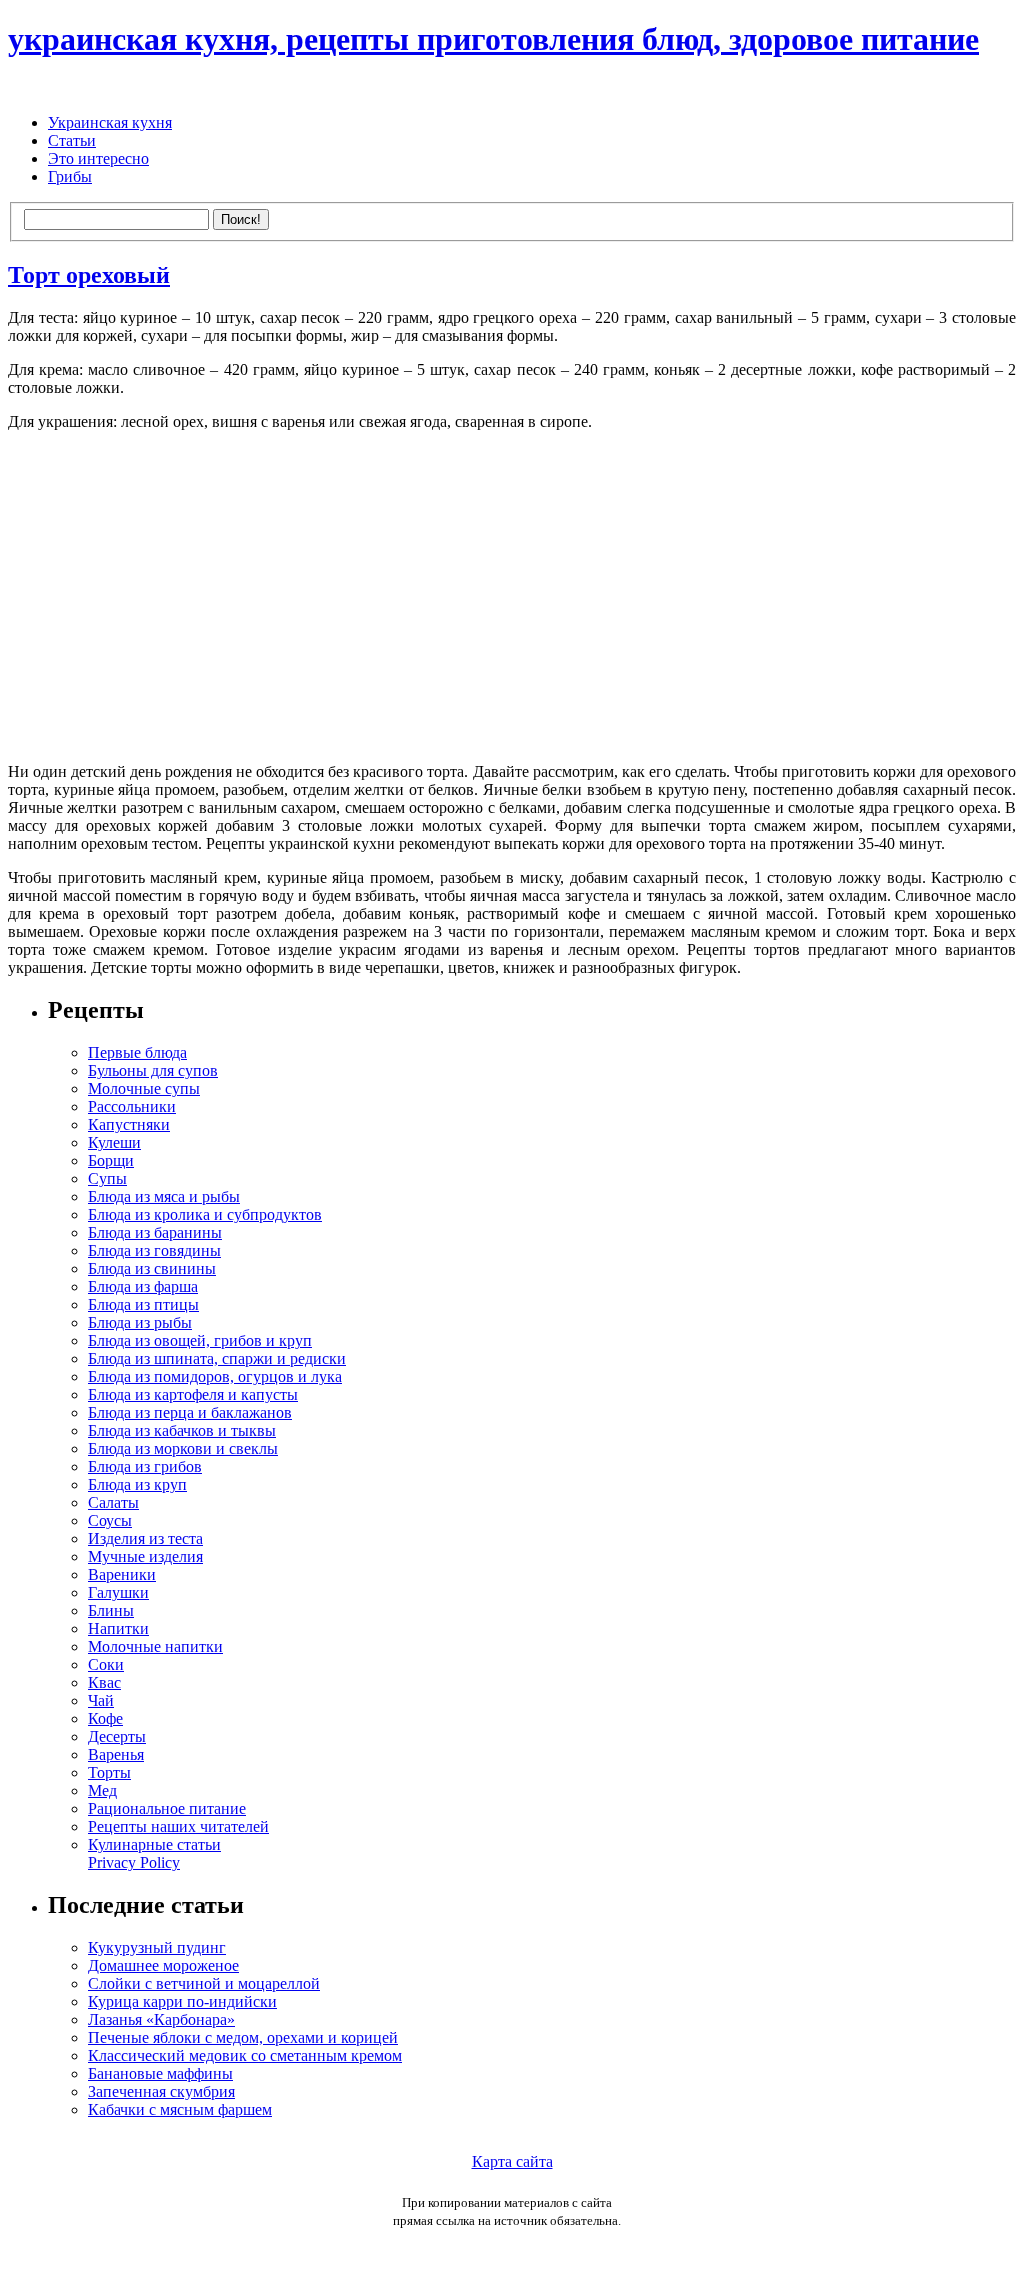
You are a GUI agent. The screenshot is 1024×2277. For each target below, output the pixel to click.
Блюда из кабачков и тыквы (182, 1430)
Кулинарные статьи (154, 1844)
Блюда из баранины (155, 1232)
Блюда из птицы (143, 1304)
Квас (104, 1682)
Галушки (118, 1592)
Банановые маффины (160, 2073)
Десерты (117, 1736)
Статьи (72, 140)
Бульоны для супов (153, 1070)
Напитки (118, 1628)
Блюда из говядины (154, 1250)
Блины (111, 1610)
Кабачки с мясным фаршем (180, 2109)
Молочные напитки (155, 1646)
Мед (102, 1790)
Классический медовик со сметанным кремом (245, 2055)
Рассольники (132, 1106)
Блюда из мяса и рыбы (164, 1196)
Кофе (105, 1718)
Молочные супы (144, 1088)
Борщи (111, 1160)
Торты (109, 1772)
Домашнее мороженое (163, 1965)
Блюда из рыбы (140, 1322)
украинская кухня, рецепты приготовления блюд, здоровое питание (493, 39)
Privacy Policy (134, 1862)
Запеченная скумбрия (161, 2091)
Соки (106, 1664)
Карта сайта (512, 2161)
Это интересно (98, 158)
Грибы (70, 176)
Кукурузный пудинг (157, 1947)
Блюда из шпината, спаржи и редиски (217, 1358)
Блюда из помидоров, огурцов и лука (215, 1376)
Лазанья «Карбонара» (161, 2019)
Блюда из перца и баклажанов (190, 1412)
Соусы (110, 1520)
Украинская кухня (110, 122)
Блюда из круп (137, 1484)
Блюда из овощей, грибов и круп (200, 1340)
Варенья (116, 1754)
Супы (107, 1178)
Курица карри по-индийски (182, 2001)
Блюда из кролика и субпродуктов (205, 1214)
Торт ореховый (89, 275)
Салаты (113, 1502)
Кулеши (114, 1142)
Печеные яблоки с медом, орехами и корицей (243, 2037)
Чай (101, 1700)
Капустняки (129, 1124)
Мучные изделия (145, 1556)
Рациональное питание (167, 1808)
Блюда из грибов (145, 1466)
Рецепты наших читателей (178, 1826)
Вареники (122, 1574)
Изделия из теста (145, 1538)
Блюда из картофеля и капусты (193, 1394)
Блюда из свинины (152, 1268)
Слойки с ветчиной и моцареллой (204, 1983)
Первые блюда (137, 1052)
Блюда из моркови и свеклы (183, 1448)
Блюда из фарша (143, 1286)
